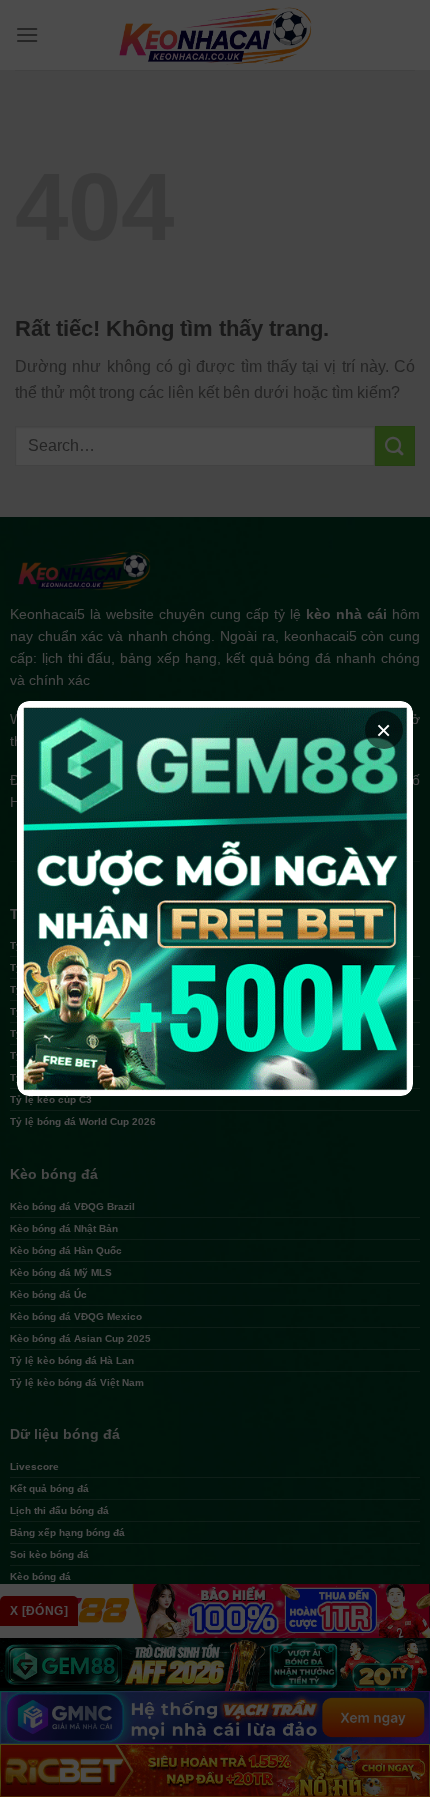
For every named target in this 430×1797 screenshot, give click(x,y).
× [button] (383, 730)
